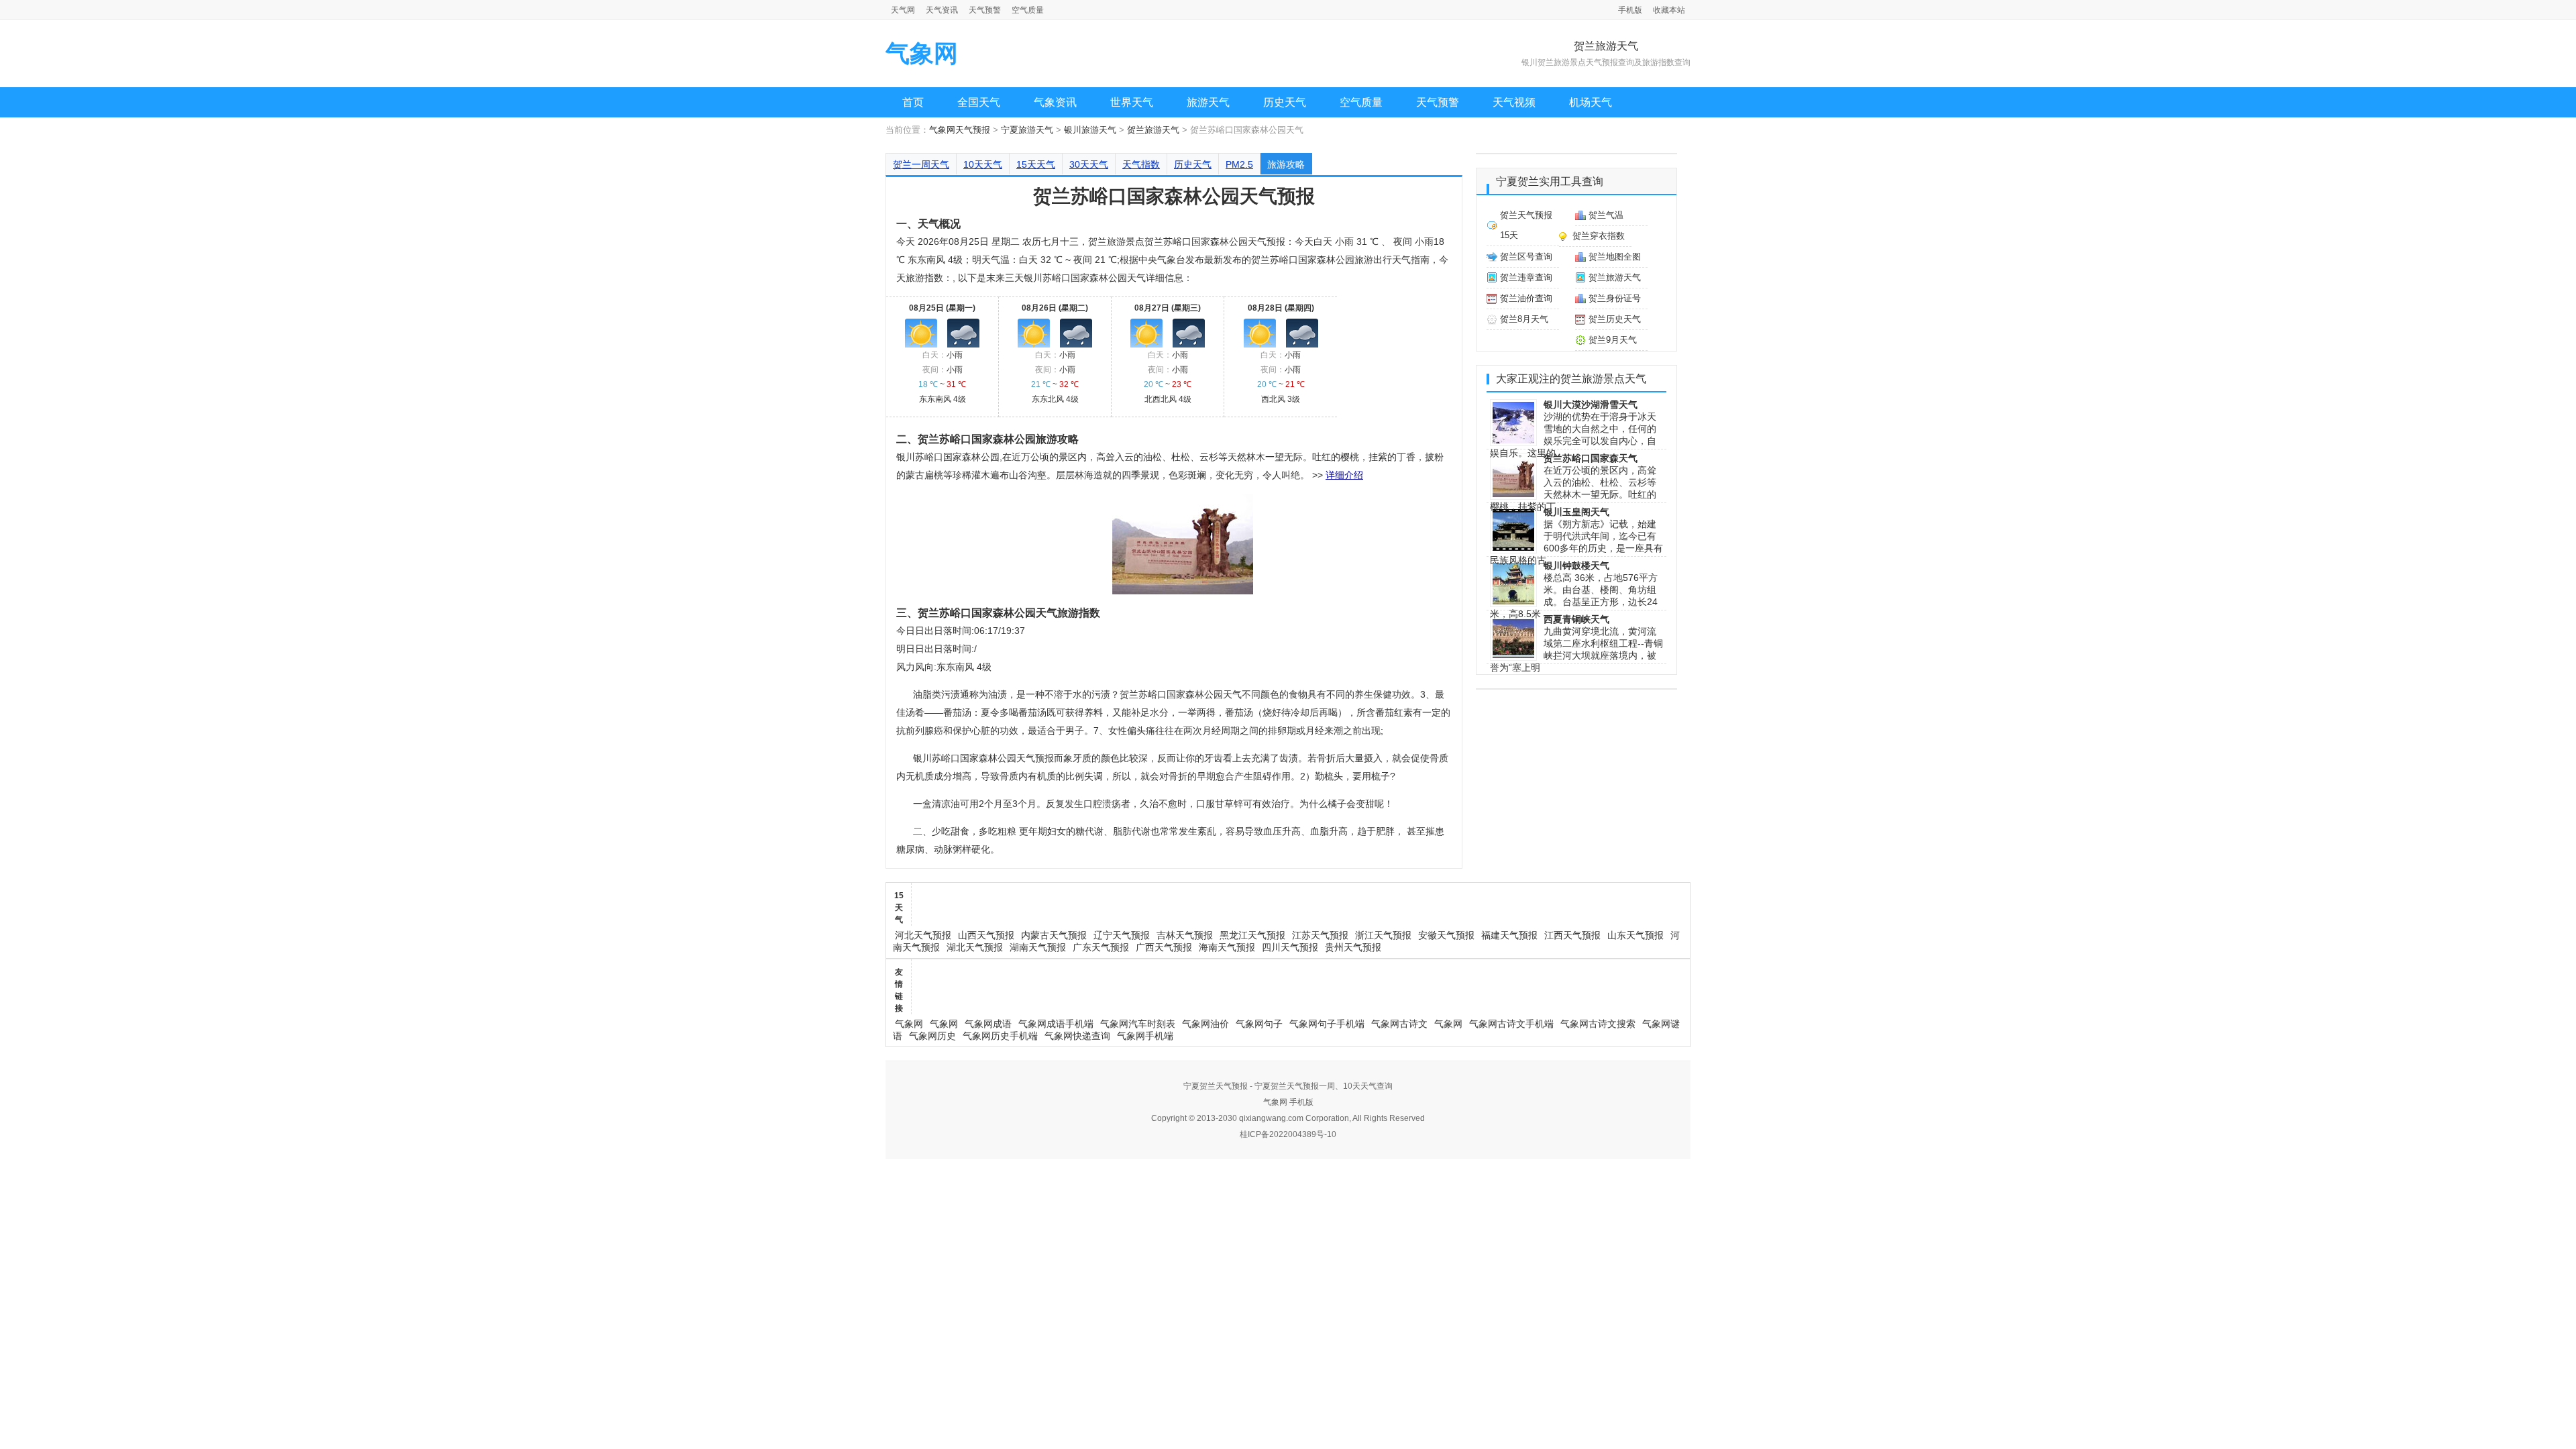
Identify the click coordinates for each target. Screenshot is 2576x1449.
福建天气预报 (1509, 935)
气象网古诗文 (1399, 1024)
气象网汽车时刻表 (1138, 1024)
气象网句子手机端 (1327, 1024)
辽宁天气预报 (1122, 935)
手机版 (1630, 10)
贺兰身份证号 (1615, 298)
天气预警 (985, 10)
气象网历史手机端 (1000, 1036)
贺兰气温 (1606, 215)
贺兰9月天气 (1613, 340)
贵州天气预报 (1353, 947)
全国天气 (979, 102)
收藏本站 (1669, 10)
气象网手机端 (1145, 1036)
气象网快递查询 (1077, 1036)
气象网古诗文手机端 (1511, 1024)
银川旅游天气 (1090, 130)
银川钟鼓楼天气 (1576, 566)
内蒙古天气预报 (1054, 935)
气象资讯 (1055, 102)
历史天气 (1285, 102)
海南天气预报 (1227, 947)
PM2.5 (1239, 164)
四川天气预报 (1290, 947)
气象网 (922, 53)
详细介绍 (1344, 475)
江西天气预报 (1572, 935)
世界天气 (1132, 102)
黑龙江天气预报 (1252, 935)
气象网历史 (932, 1036)
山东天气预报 (1635, 935)
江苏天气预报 (1320, 935)
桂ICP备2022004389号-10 (1288, 1134)
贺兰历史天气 (1615, 319)
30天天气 (1089, 164)
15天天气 (1036, 164)
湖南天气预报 (1038, 947)
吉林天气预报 (1185, 935)
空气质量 (1028, 10)
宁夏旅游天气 (1027, 130)
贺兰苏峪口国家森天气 (1591, 458)
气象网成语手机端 (1056, 1024)
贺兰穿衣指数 (1599, 236)
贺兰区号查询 (1526, 257)
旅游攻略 (1286, 164)
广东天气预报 (1101, 947)
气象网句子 (1259, 1024)
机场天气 (1591, 102)
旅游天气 (1208, 102)
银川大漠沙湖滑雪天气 (1591, 405)
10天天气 (983, 164)
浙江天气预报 (1383, 935)
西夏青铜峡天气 (1576, 619)
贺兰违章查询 (1526, 277)
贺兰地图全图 (1615, 257)
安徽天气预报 (1446, 935)
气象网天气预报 (960, 130)
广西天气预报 (1164, 947)
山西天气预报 (986, 935)
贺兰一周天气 (921, 164)
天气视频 (1514, 102)
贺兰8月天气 (1524, 319)
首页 (913, 102)
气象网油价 (1205, 1024)
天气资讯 (942, 10)
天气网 (903, 10)
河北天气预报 (923, 935)
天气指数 (1141, 164)
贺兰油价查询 (1526, 298)
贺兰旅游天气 (1153, 130)
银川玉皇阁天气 (1576, 512)
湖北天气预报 (975, 947)
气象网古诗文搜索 (1598, 1024)
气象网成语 (988, 1024)
